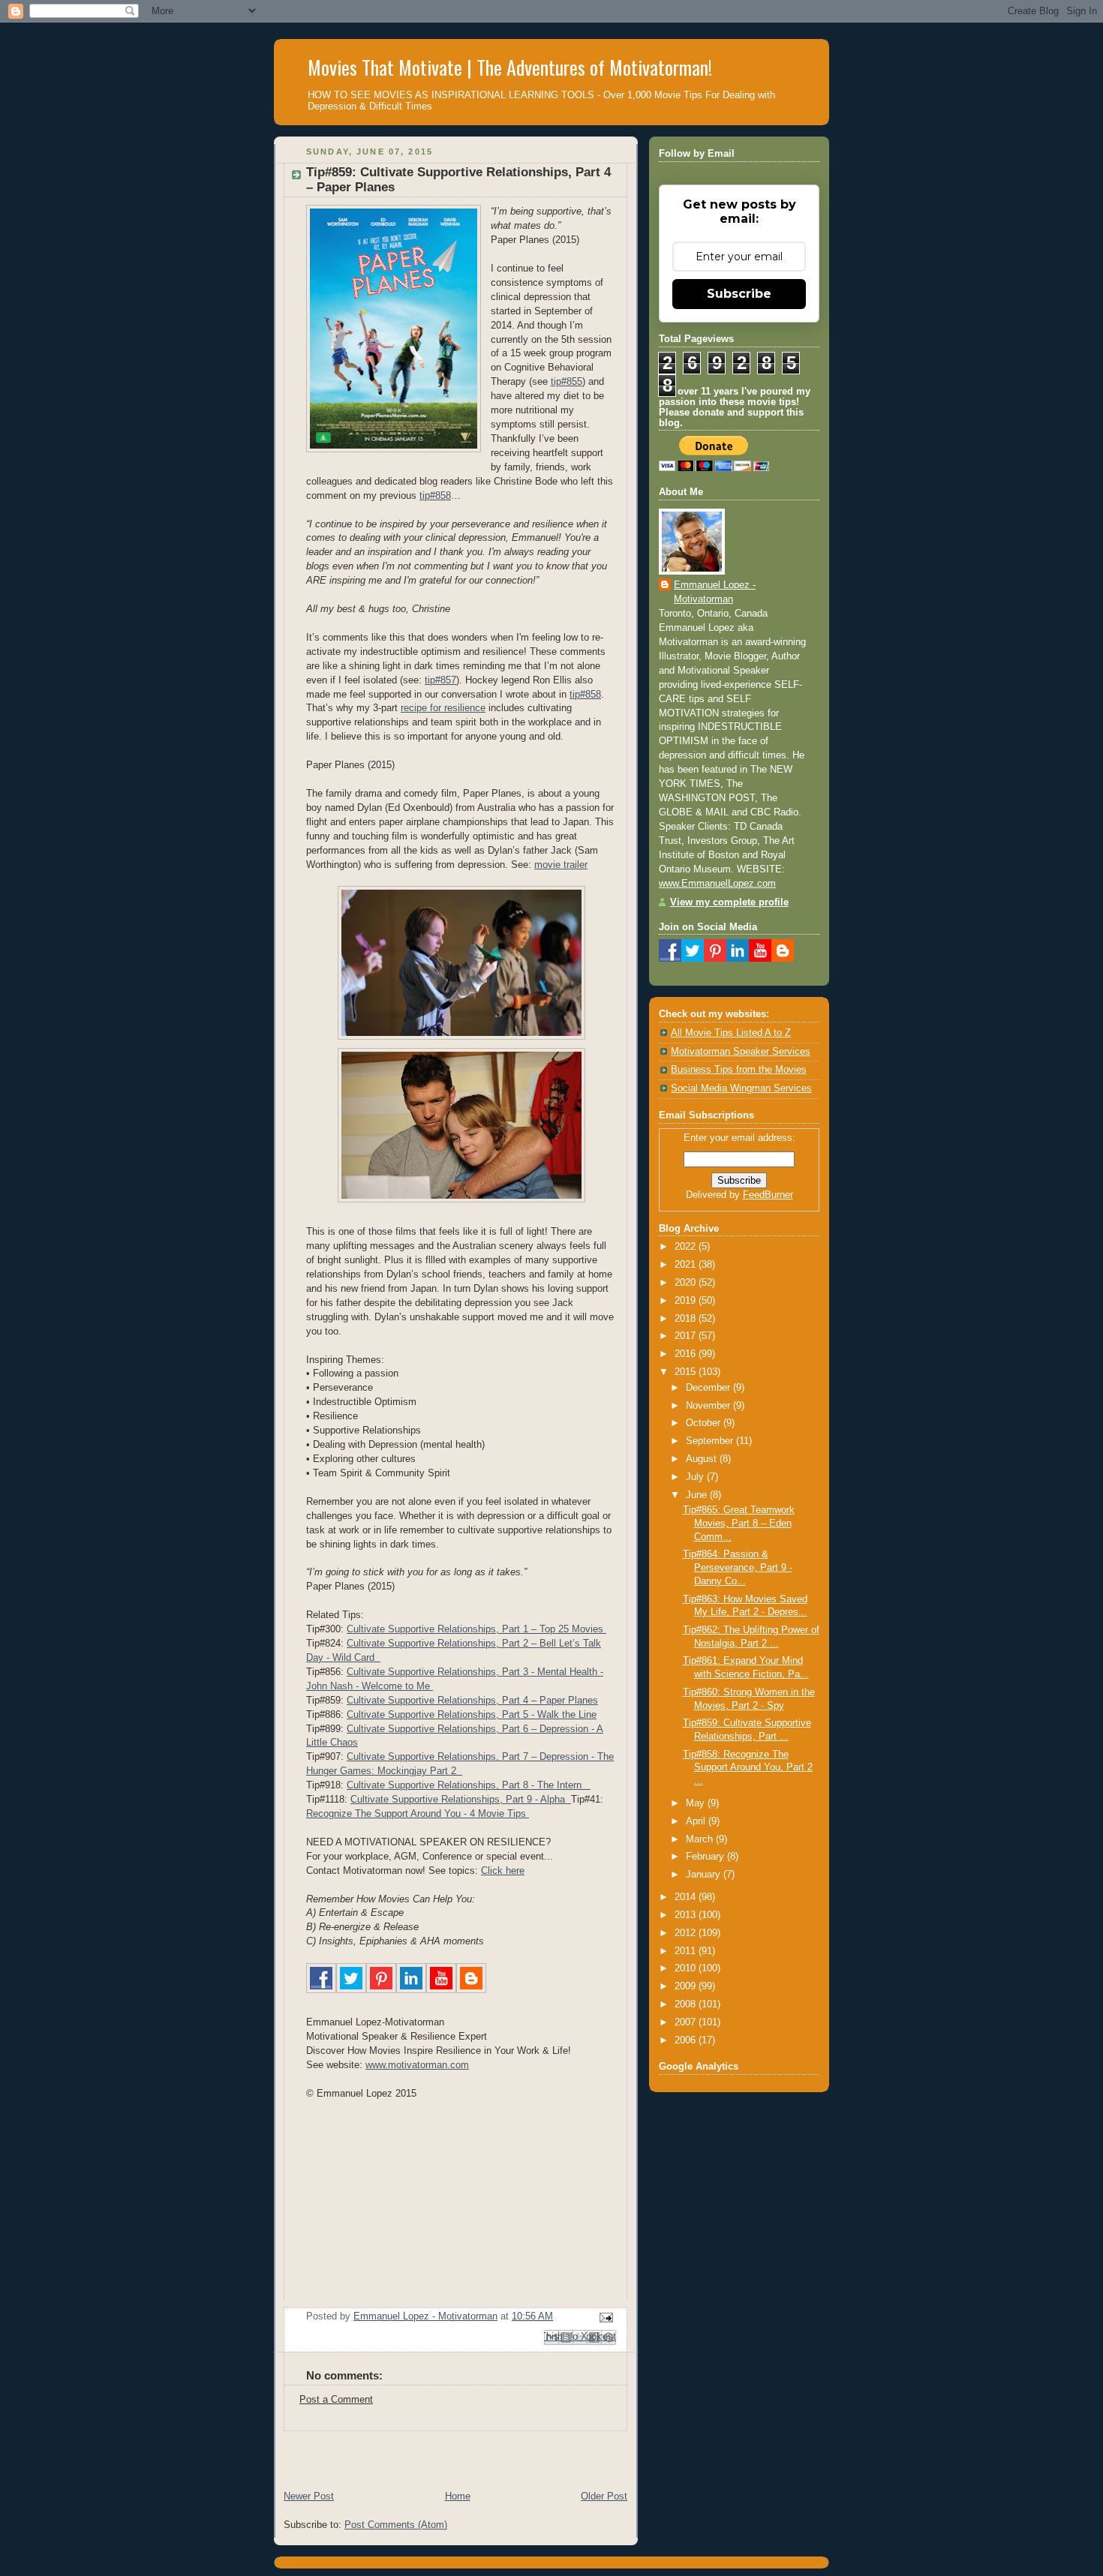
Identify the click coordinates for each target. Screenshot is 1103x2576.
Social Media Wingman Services (741, 1088)
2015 (687, 1372)
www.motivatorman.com (417, 2065)
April (697, 1821)
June (698, 1495)
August (703, 1459)
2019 (687, 1301)
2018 (687, 1319)
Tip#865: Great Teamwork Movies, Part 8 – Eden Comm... (739, 1523)
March (701, 1839)
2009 (687, 1986)
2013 (687, 1915)
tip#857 (440, 680)
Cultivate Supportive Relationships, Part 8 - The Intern (469, 1785)
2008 (687, 2004)
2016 (687, 1354)
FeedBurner (768, 1195)
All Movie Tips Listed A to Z (731, 1033)
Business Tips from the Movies (739, 1070)
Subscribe (739, 294)
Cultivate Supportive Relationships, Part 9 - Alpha (461, 1800)
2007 (687, 2022)
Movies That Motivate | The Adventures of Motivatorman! (510, 67)
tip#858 (435, 496)
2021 (687, 1265)
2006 (687, 2040)
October (705, 1423)
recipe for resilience (443, 708)
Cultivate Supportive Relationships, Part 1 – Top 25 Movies (476, 1629)
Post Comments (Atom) (396, 2525)
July (696, 1477)
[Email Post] (604, 2317)
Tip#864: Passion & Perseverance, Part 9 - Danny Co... (738, 1567)
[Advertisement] (449, 2454)
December (709, 1388)
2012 (687, 1933)
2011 (687, 1951)
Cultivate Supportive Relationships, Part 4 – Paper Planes (472, 1701)
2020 (687, 1283)
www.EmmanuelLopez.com (717, 884)
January (705, 1875)
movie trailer (561, 865)
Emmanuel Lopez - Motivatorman (715, 592)
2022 (687, 1247)
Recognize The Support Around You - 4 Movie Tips (418, 1814)
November (709, 1406)
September (711, 1441)
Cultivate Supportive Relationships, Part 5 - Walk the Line (472, 1715)
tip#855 (567, 382)
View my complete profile (729, 902)
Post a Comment (336, 2400)
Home (458, 2496)
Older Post (604, 2496)
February (706, 1857)
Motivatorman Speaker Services (741, 1052)
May (697, 1803)
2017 (687, 1336)
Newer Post (309, 2496)
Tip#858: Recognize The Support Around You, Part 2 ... (748, 1768)
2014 (687, 1897)
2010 (687, 1968)
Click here (503, 1871)
